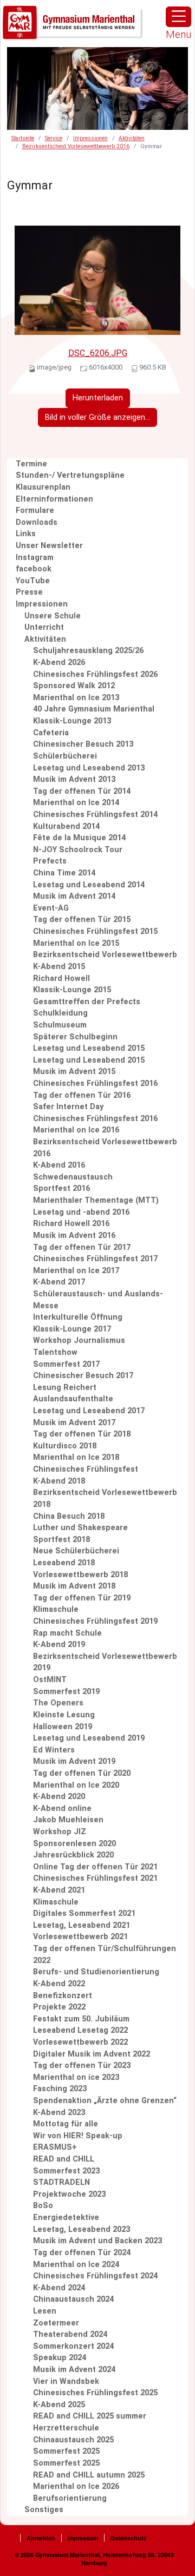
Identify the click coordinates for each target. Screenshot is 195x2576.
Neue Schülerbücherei (76, 1551)
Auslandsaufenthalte (73, 1399)
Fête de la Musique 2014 (79, 838)
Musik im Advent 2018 (74, 1586)
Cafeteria (51, 733)
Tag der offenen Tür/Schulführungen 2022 (105, 1955)
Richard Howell (61, 979)
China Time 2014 (64, 873)
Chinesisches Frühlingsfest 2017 (95, 1259)
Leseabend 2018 (64, 1563)
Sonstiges (44, 2510)
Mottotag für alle (66, 2124)
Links (26, 534)
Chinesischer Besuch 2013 (83, 744)
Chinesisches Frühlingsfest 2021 (95, 1878)
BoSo (43, 2206)
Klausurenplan (43, 487)
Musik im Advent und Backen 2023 (97, 2241)
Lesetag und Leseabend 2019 (89, 1738)
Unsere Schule (53, 616)
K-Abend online (62, 1809)
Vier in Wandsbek (66, 2381)
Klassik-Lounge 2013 (72, 721)
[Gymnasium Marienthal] (73, 23)
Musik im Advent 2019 (74, 1761)
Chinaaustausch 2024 (73, 2299)
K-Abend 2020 (59, 1797)
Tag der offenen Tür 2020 (82, 1773)
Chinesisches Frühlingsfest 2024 (95, 2276)
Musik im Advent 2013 (74, 779)
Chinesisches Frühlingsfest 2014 (95, 815)
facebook (34, 569)
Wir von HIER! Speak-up (78, 2136)
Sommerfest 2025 (66, 2451)
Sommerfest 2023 (66, 2171)
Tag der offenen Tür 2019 (82, 1598)
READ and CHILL (64, 2159)
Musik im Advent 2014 (74, 896)
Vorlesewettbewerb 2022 (80, 2042)
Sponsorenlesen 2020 (74, 1844)
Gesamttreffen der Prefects (87, 1002)
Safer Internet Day (68, 1107)
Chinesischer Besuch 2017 (83, 1376)
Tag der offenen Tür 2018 (82, 1434)
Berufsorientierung (70, 2498)
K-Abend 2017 (59, 1282)
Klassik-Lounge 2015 (72, 990)
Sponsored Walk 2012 (74, 686)
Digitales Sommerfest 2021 (84, 1913)
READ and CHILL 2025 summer (90, 2416)
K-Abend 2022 (59, 1984)
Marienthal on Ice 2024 (76, 2265)
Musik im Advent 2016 (74, 1236)
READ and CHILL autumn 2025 (89, 2475)
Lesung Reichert (65, 1388)
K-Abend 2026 (59, 663)
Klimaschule (56, 1609)
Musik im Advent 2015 (74, 1072)
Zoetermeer (56, 2323)
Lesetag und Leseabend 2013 (89, 768)
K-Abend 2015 (59, 967)
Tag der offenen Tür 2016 (82, 1095)
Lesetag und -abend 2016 (81, 1212)
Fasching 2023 (60, 2089)
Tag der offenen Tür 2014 (82, 791)
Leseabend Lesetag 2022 (80, 2030)
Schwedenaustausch (73, 1177)
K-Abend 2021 (59, 1890)
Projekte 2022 (59, 2007)
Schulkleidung (60, 1013)
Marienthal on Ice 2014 (76, 803)
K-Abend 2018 (59, 1481)
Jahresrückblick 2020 (73, 1855)
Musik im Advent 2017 (74, 1423)
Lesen (45, 2311)
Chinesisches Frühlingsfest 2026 (95, 674)
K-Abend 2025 (59, 2405)
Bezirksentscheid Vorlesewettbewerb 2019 (105, 1662)
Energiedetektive (66, 2218)
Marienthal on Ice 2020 (76, 1785)
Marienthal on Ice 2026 (76, 2486)
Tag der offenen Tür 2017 (82, 1247)
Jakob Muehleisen (68, 1820)
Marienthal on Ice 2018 (76, 1457)
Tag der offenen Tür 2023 (82, 2066)
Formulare (35, 510)
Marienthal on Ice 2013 (76, 698)
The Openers (58, 1703)
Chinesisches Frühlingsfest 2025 (95, 2393)
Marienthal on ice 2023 (76, 2077)
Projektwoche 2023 (69, 2194)
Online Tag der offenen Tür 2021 (95, 1867)
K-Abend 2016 (59, 1165)
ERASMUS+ (55, 2147)
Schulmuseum (60, 1025)
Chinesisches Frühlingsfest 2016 (95, 1083)
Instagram (35, 558)
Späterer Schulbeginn (75, 1037)
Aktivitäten (132, 138)
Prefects (50, 861)
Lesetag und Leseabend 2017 (89, 1411)
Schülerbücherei (65, 756)
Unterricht (44, 627)
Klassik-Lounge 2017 (72, 1329)
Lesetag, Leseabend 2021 (82, 1925)
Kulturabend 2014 (66, 826)
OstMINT (50, 1680)
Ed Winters (54, 1750)
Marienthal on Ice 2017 (76, 1271)
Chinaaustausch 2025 (73, 2440)
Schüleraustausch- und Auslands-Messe (98, 1300)
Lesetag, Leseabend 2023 (82, 2229)
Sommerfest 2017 (66, 1364)
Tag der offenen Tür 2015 (82, 920)
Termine (31, 464)
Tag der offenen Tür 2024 (82, 2253)
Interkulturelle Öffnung (78, 1317)
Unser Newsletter (49, 546)
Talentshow (55, 1352)
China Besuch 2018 (69, 1516)
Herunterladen (98, 398)
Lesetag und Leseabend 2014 (89, 885)
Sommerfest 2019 (66, 1692)
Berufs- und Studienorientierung (96, 1972)
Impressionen (90, 138)
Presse (29, 592)
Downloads (37, 522)
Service (54, 138)
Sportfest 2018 (61, 1540)
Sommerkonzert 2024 (73, 2346)
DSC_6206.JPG (98, 353)
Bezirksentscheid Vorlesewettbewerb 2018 (105, 1498)
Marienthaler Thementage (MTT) (96, 1200)
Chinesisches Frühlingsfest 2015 (95, 931)
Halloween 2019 (63, 1727)
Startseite (23, 138)
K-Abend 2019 (59, 1645)
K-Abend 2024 (59, 2288)
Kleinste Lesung (64, 1715)
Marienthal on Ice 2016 (76, 1130)
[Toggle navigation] (178, 17)
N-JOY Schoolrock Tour (78, 850)
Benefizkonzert (63, 1996)
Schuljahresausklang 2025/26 (88, 651)
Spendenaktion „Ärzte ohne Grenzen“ (105, 2101)
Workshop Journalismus (79, 1340)
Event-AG (51, 908)
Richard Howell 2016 (71, 1224)
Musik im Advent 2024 (74, 2370)
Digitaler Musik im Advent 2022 (92, 2054)
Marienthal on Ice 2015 (76, 943)
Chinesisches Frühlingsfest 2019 (95, 1621)
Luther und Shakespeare (80, 1528)
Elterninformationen (54, 499)
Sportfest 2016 (61, 1188)
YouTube (33, 581)
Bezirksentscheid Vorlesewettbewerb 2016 (76, 146)
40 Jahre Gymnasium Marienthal (94, 709)
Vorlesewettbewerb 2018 (80, 1575)
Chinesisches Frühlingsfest (86, 1469)
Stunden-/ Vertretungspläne (70, 475)
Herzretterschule (66, 2428)
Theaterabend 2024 (70, 2334)
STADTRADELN (61, 2182)
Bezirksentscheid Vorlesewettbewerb (105, 955)
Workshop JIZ (60, 1832)
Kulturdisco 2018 (65, 1446)
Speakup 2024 (60, 2358)
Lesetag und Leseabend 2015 (89, 1048)
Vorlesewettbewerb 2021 (80, 1937)
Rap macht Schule (67, 1633)
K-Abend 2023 (59, 2113)
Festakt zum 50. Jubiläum (81, 2019)
